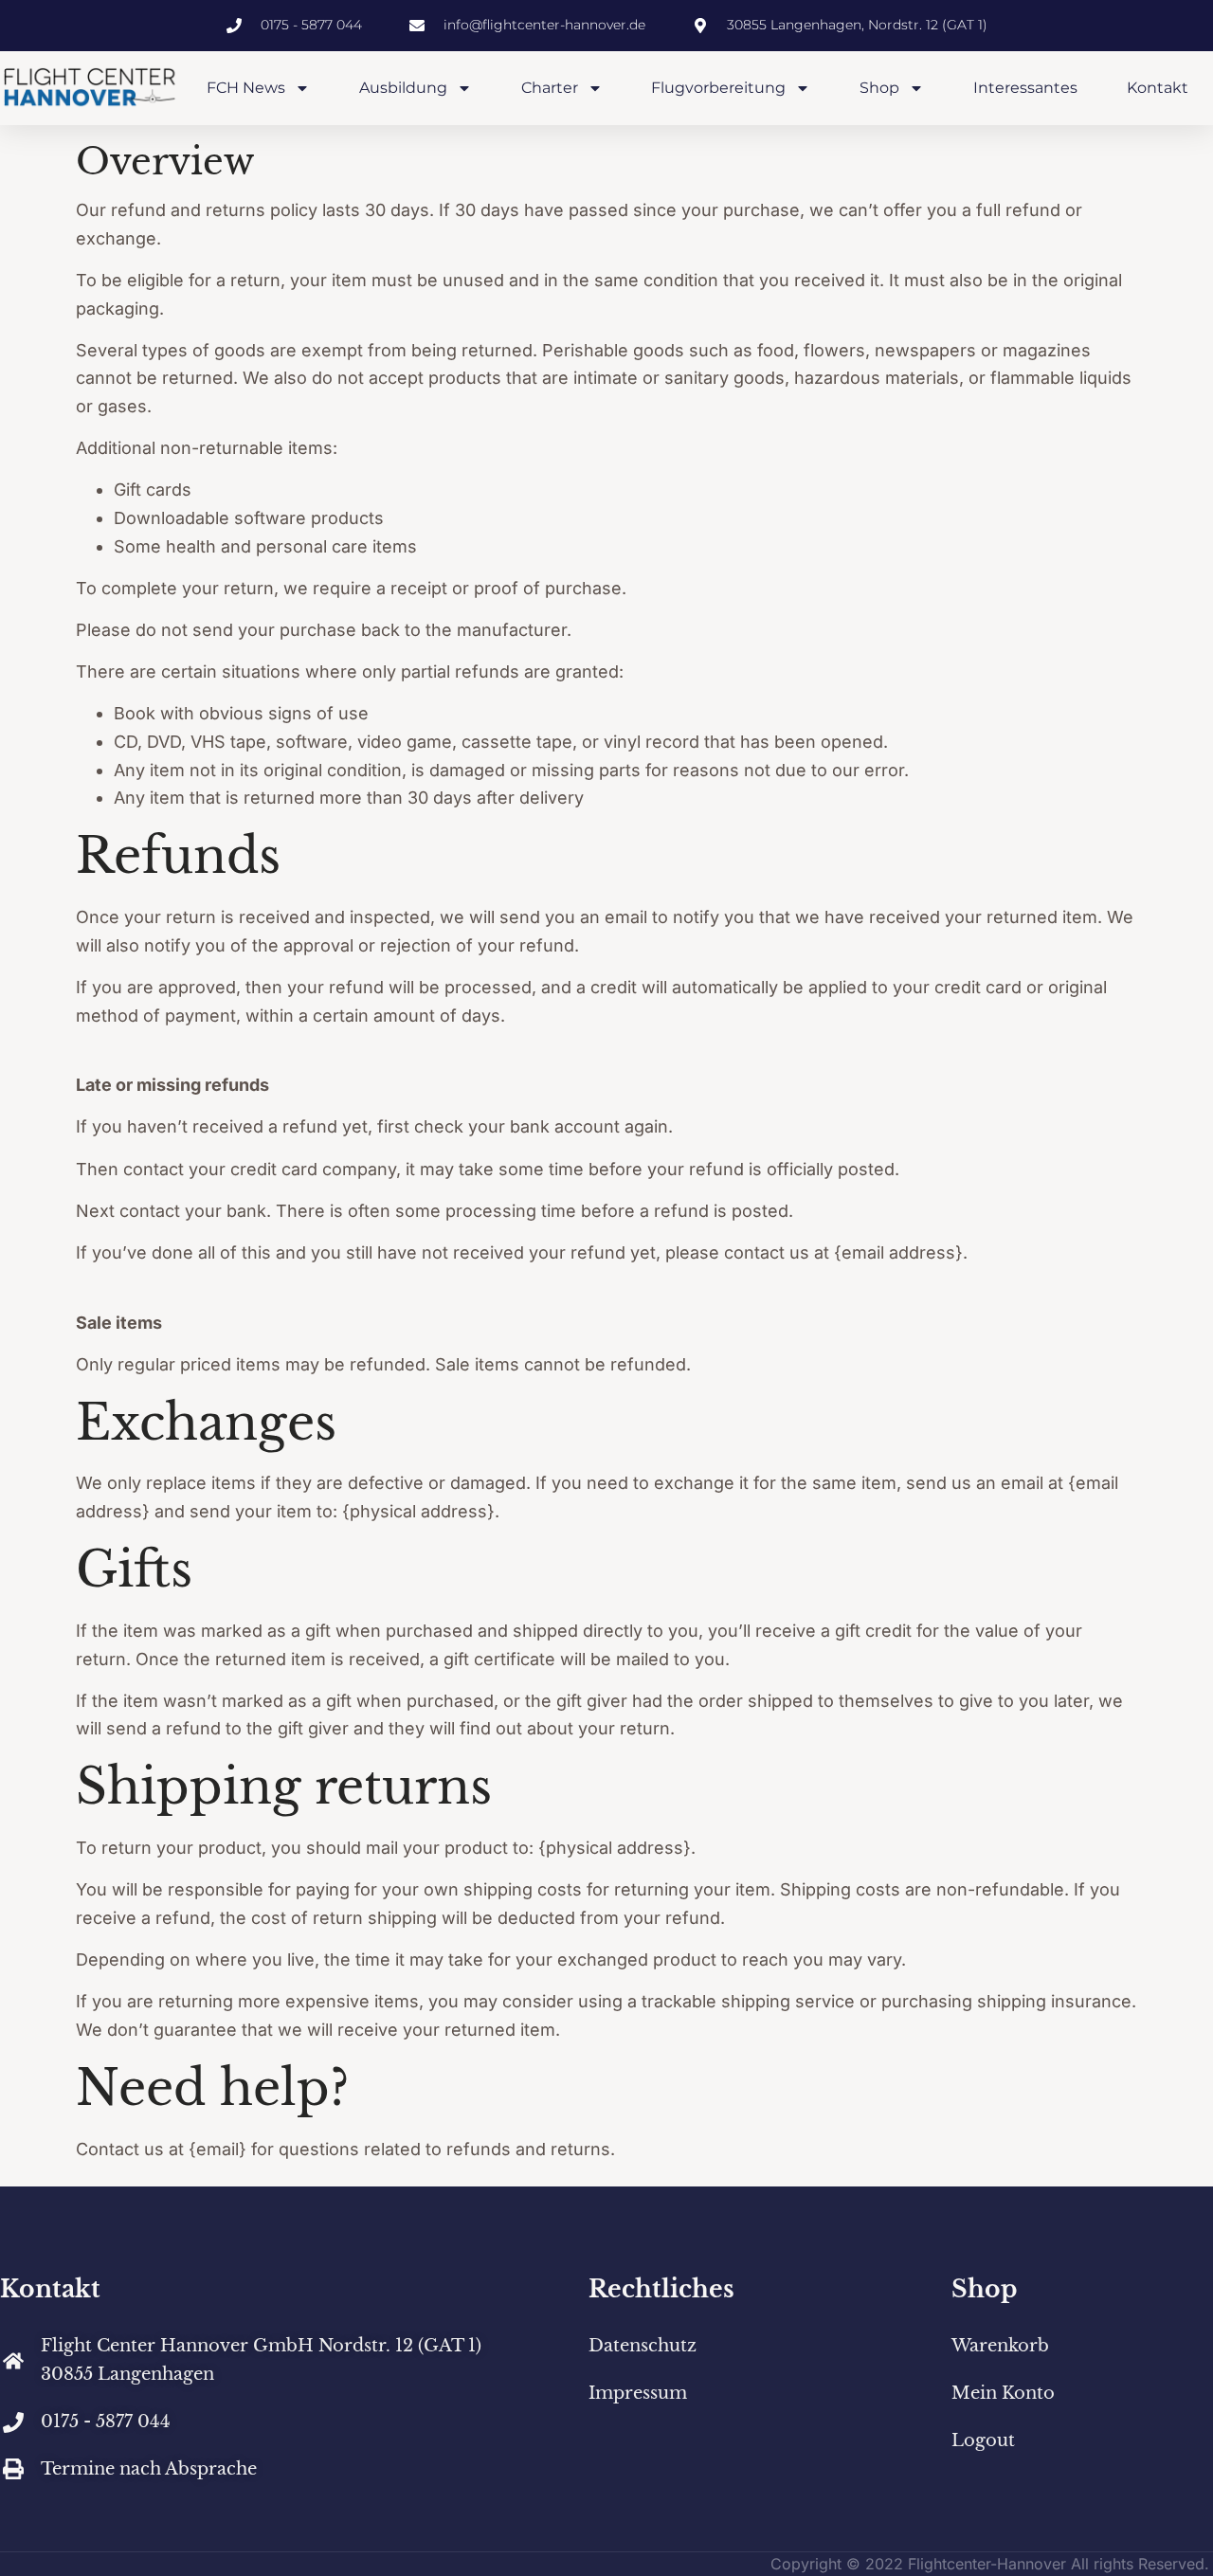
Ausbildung (403, 88)
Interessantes (1025, 88)
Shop (879, 88)
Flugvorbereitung (718, 88)
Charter (550, 88)
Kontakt (1158, 88)
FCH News (246, 88)
